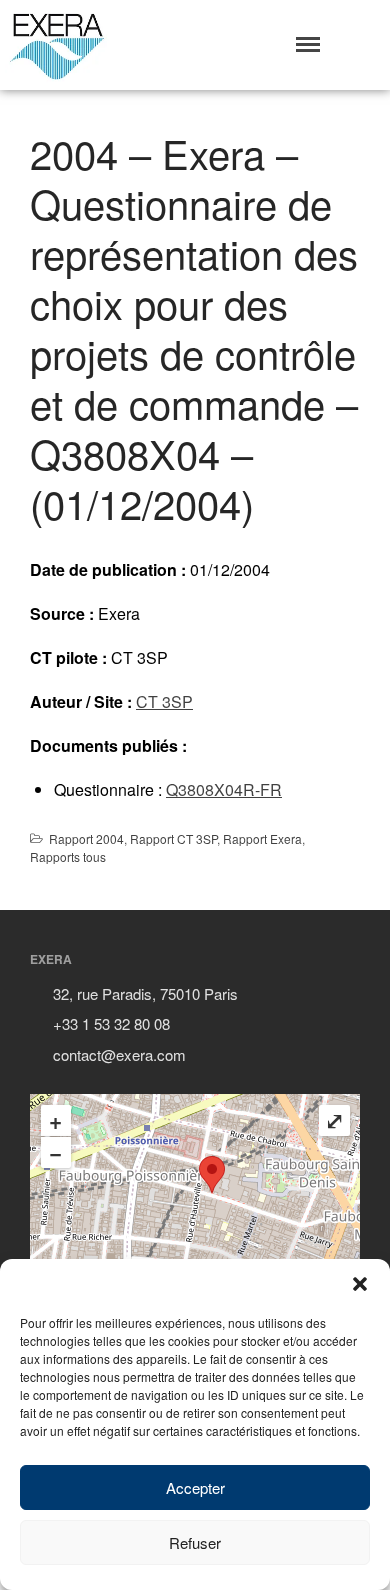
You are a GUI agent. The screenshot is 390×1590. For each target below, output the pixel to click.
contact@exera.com (119, 1054)
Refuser (195, 1542)
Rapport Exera (262, 838)
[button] (360, 1284)
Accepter (195, 1487)
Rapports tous (68, 856)
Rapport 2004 (86, 838)
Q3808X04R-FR (224, 789)
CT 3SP (164, 701)
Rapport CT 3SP (173, 838)
